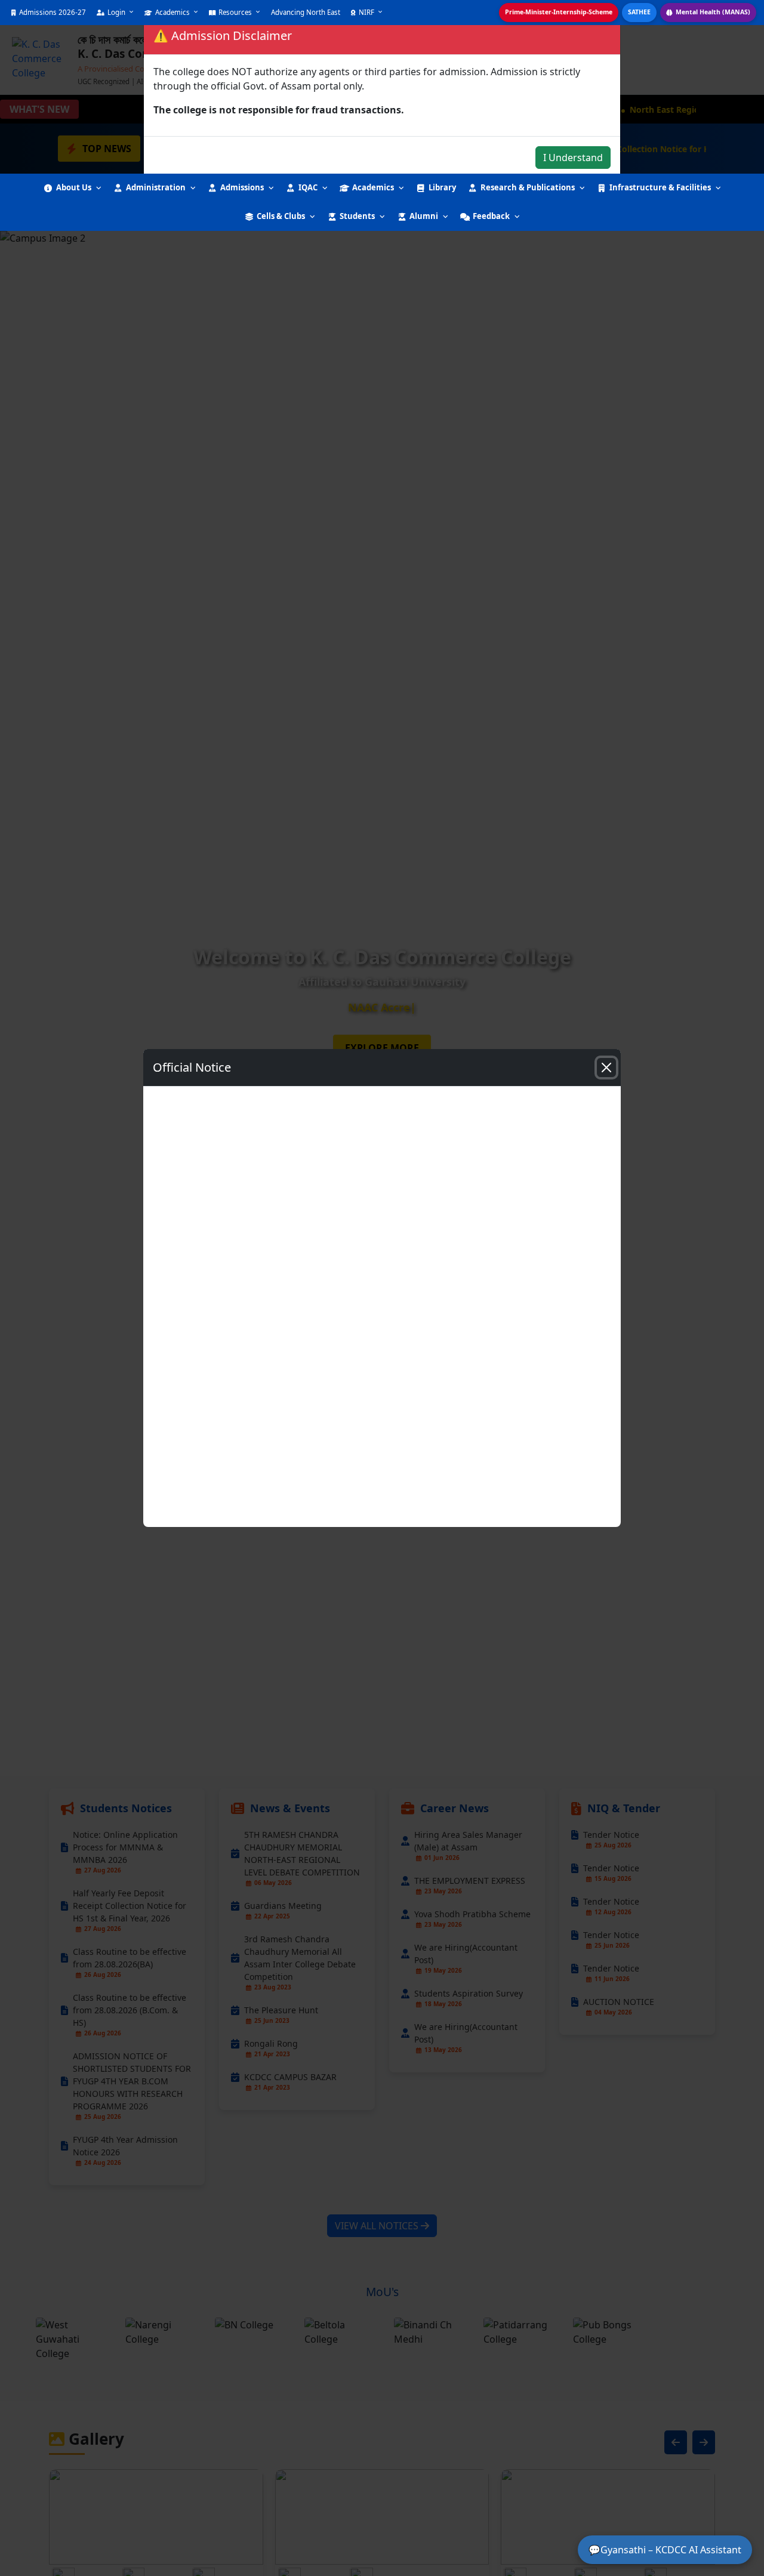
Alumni (424, 216)
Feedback (491, 216)
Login (116, 12)
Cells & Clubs (281, 216)
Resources (235, 12)
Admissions (242, 187)
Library (442, 187)
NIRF (366, 12)
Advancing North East (306, 12)
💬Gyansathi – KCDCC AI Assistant (665, 2550)
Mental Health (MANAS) (713, 12)
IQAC (308, 187)
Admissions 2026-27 (53, 12)
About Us (74, 187)
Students (357, 216)
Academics (172, 12)
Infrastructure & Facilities (660, 187)
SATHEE (639, 12)
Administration (156, 187)
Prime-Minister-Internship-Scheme (559, 12)
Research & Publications (528, 187)
